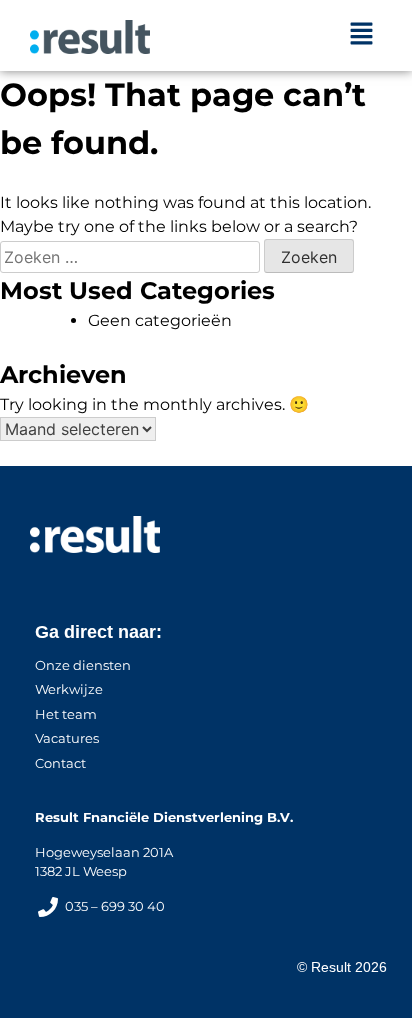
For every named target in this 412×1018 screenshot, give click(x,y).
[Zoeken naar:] (132, 257)
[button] (362, 35)
